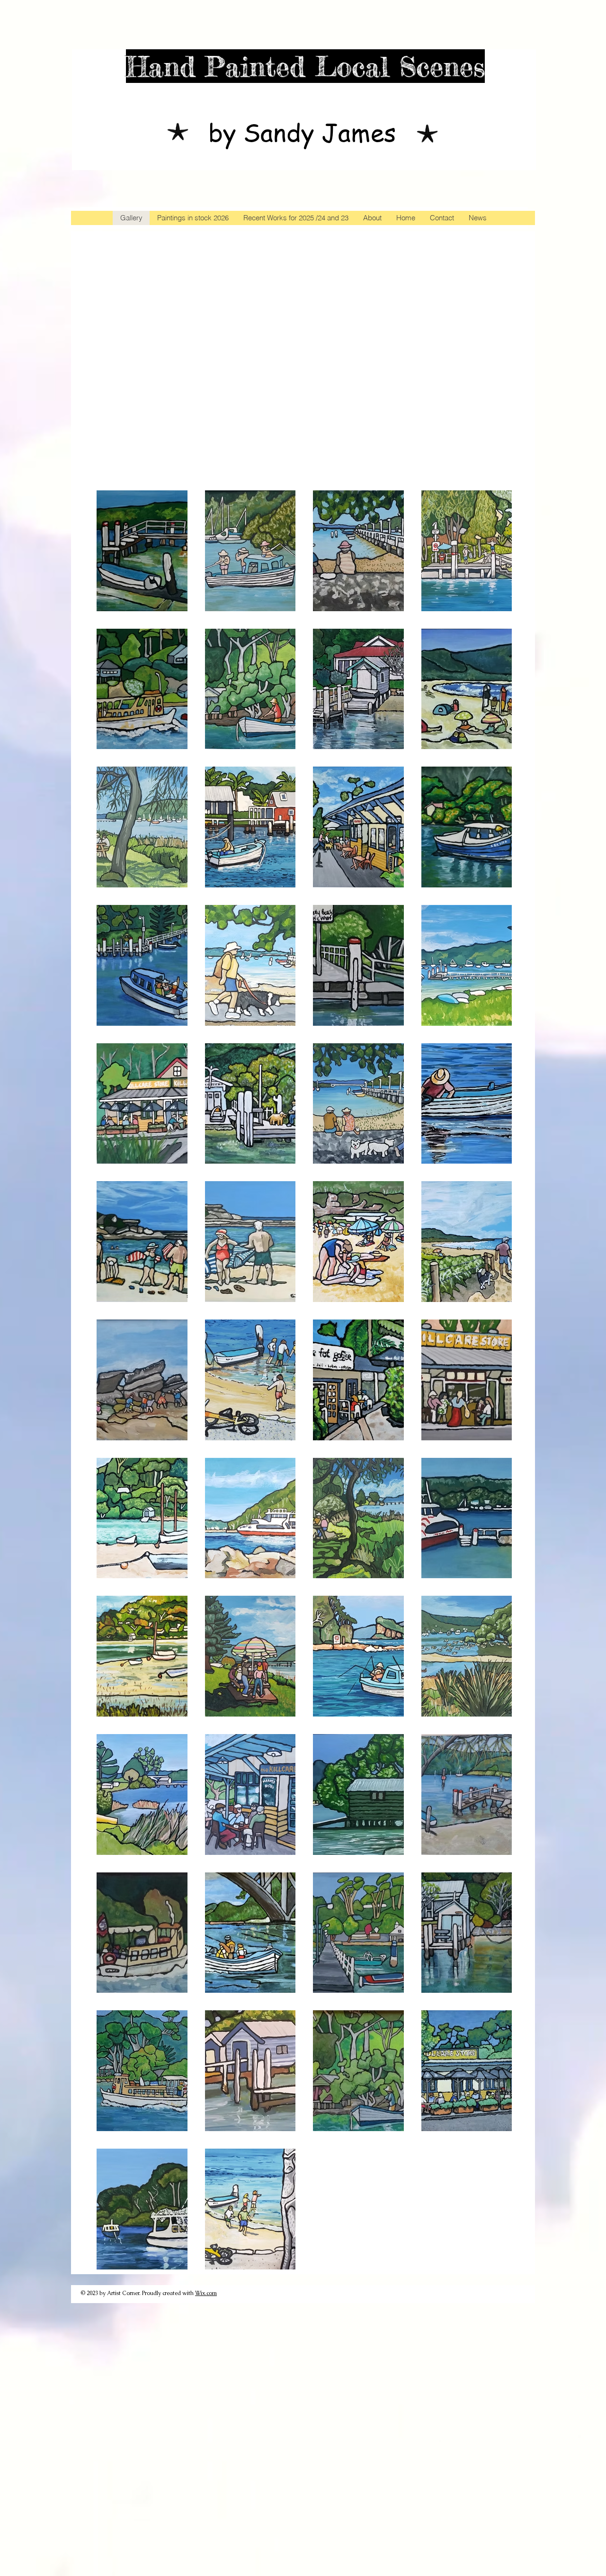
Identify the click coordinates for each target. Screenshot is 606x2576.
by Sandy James (302, 132)
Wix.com (206, 2293)
